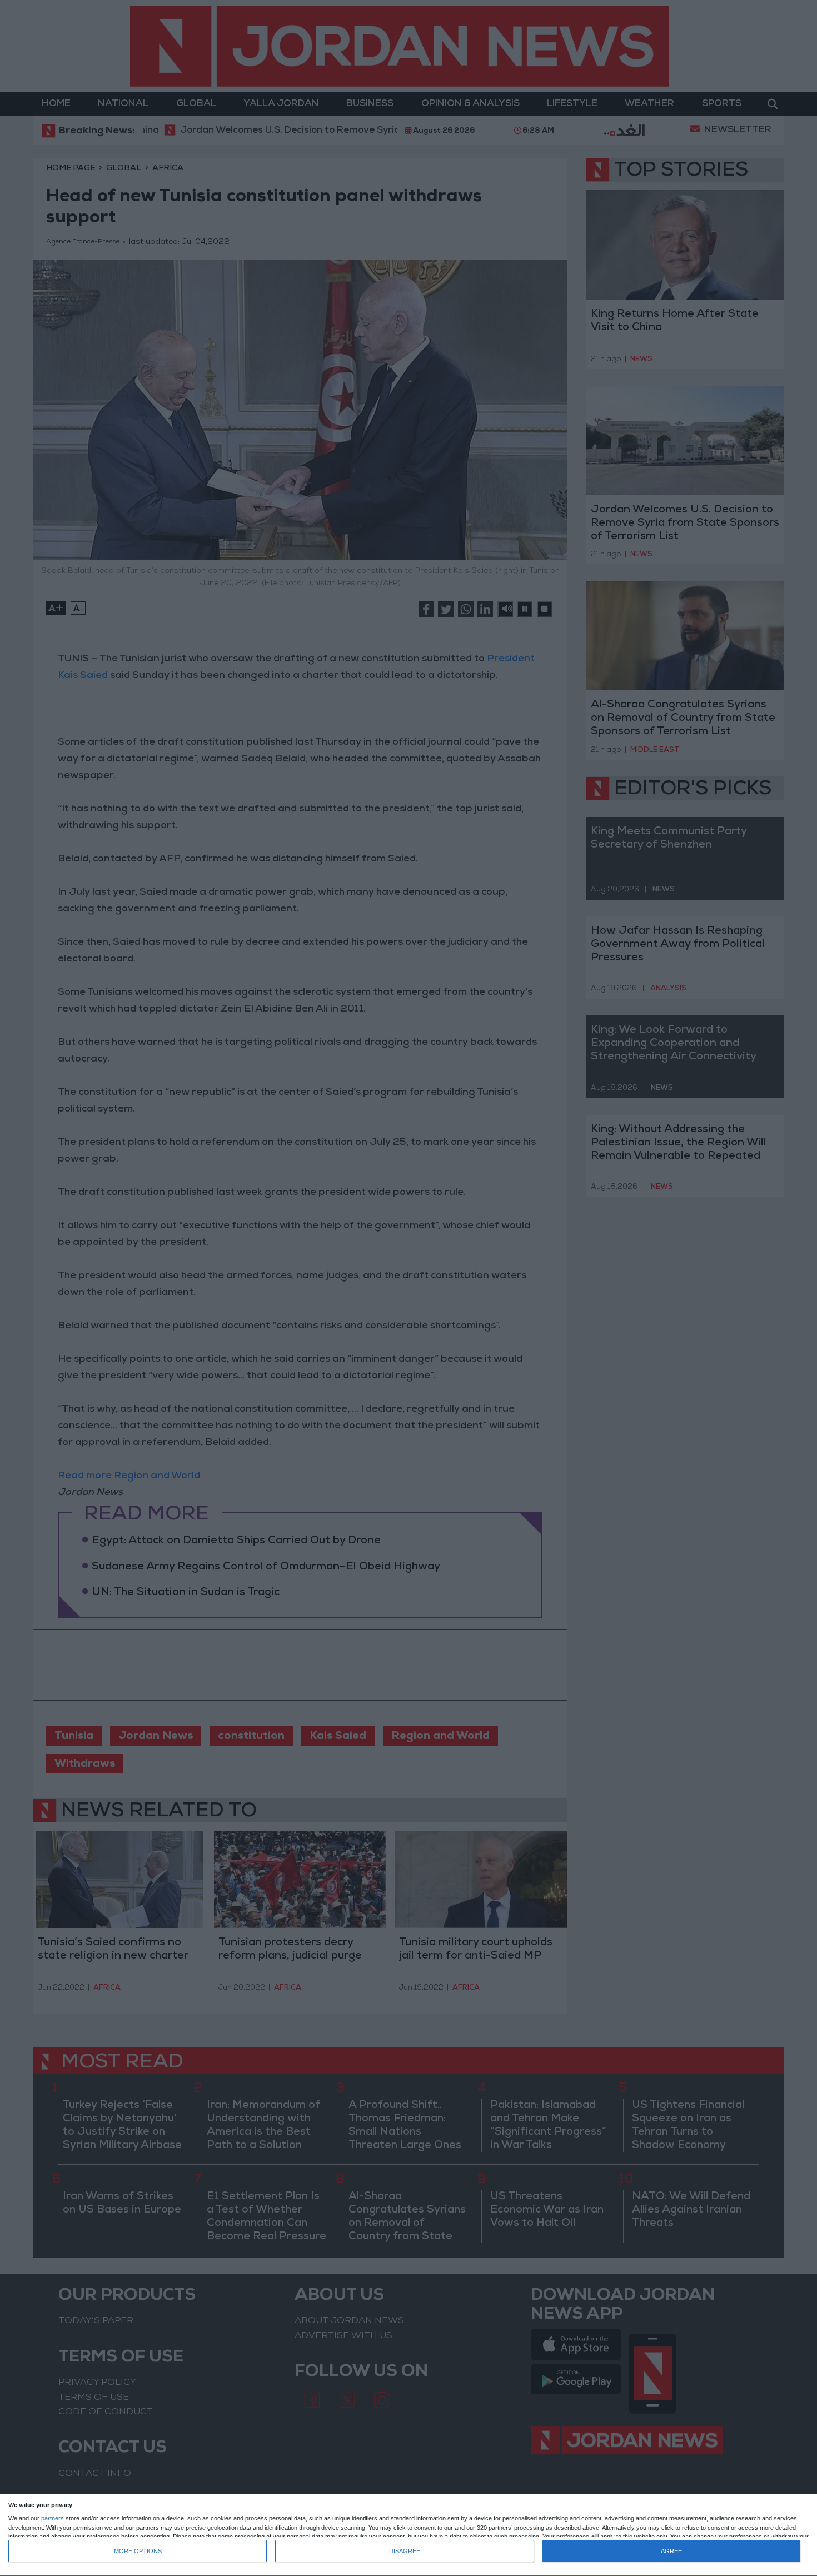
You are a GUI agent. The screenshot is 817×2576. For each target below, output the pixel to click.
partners (53, 2518)
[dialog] (409, 2535)
